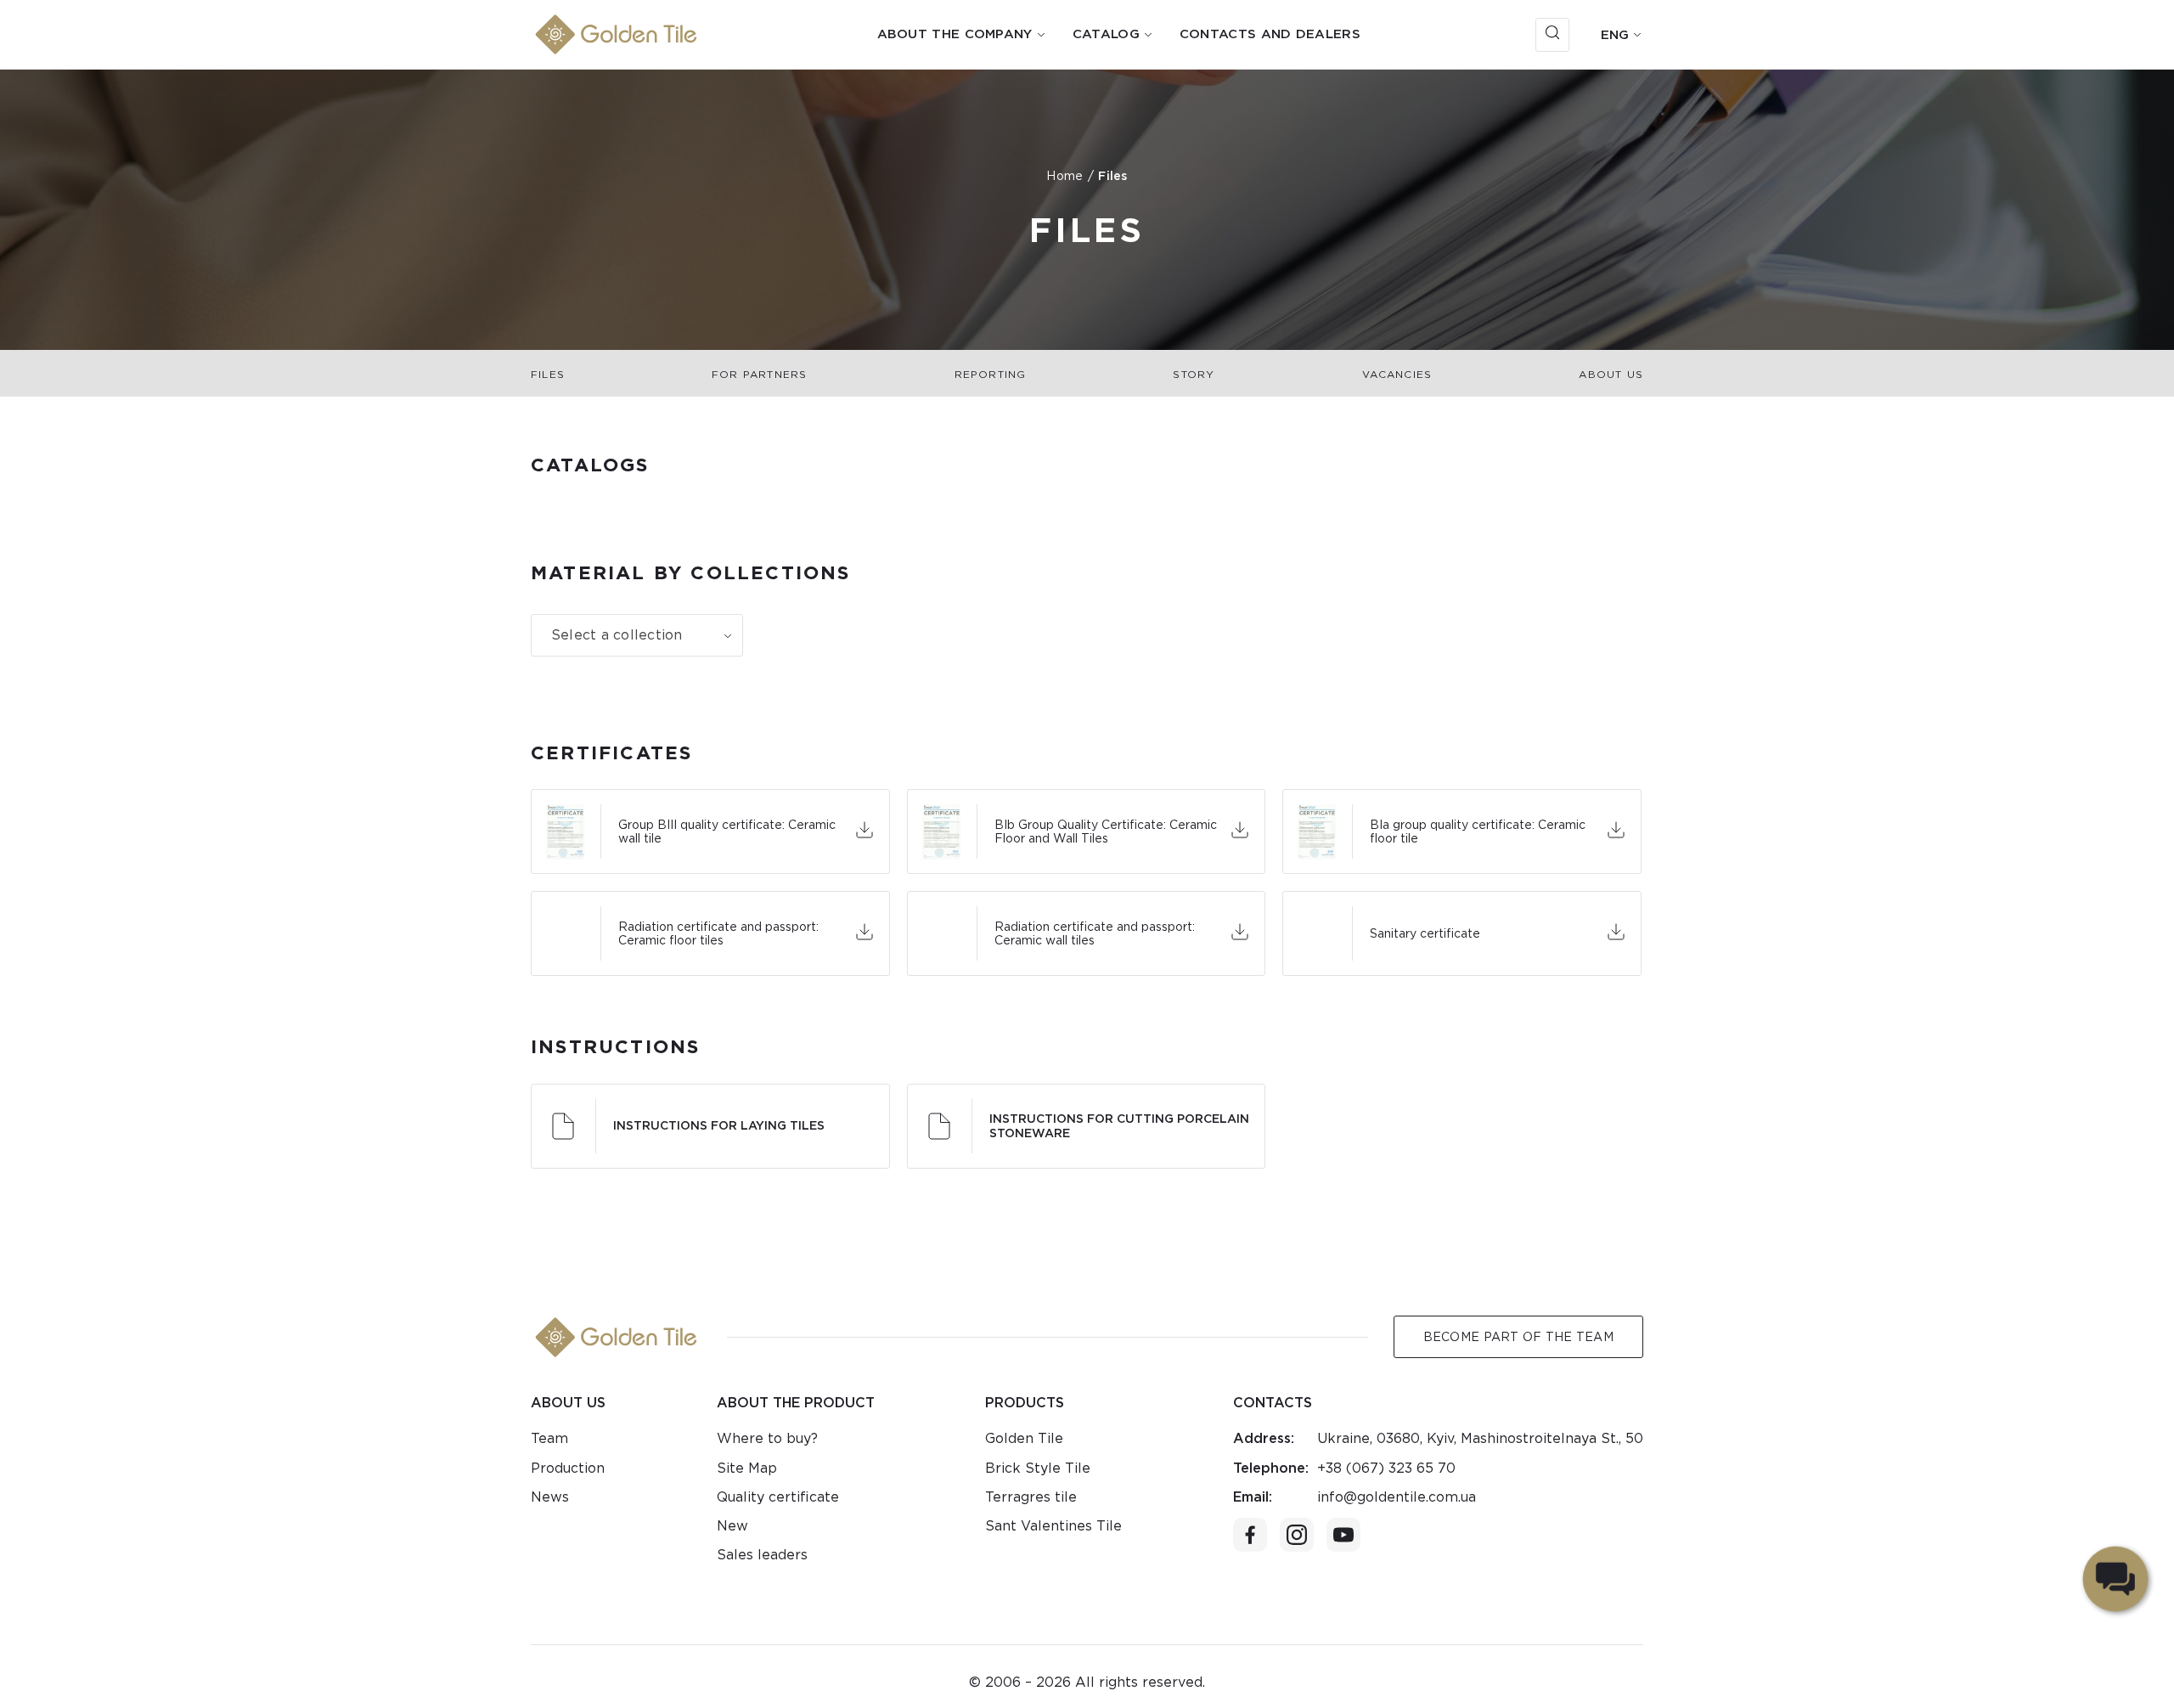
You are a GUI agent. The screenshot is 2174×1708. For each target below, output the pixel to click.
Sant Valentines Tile (1053, 1526)
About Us (1611, 374)
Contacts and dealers (1270, 34)
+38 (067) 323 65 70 (1386, 1468)
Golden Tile (1024, 1438)
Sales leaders (762, 1555)
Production (568, 1468)
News (550, 1497)
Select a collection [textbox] (617, 635)
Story (1194, 374)
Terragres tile (1031, 1497)
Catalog (1106, 34)
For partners (759, 374)
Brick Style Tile (1038, 1468)
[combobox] (637, 635)
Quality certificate (778, 1497)
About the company (955, 34)
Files (548, 374)
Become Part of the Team (1518, 1337)
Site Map (747, 1468)
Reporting (991, 374)
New (732, 1526)
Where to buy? (767, 1438)
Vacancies (1397, 374)
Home (1064, 176)
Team (549, 1438)
